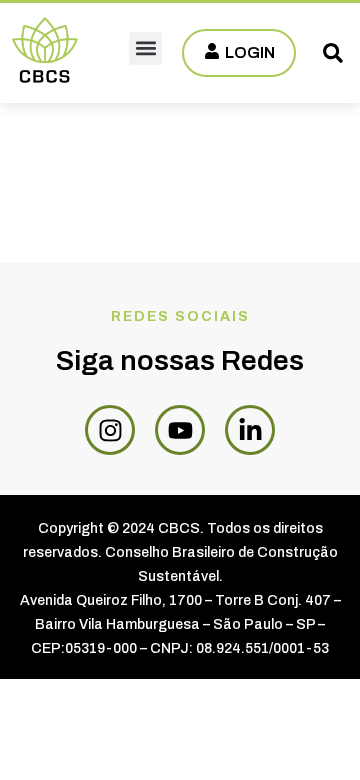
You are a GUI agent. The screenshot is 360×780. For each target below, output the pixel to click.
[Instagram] (110, 430)
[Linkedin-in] (250, 430)
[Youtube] (180, 430)
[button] (145, 48)
